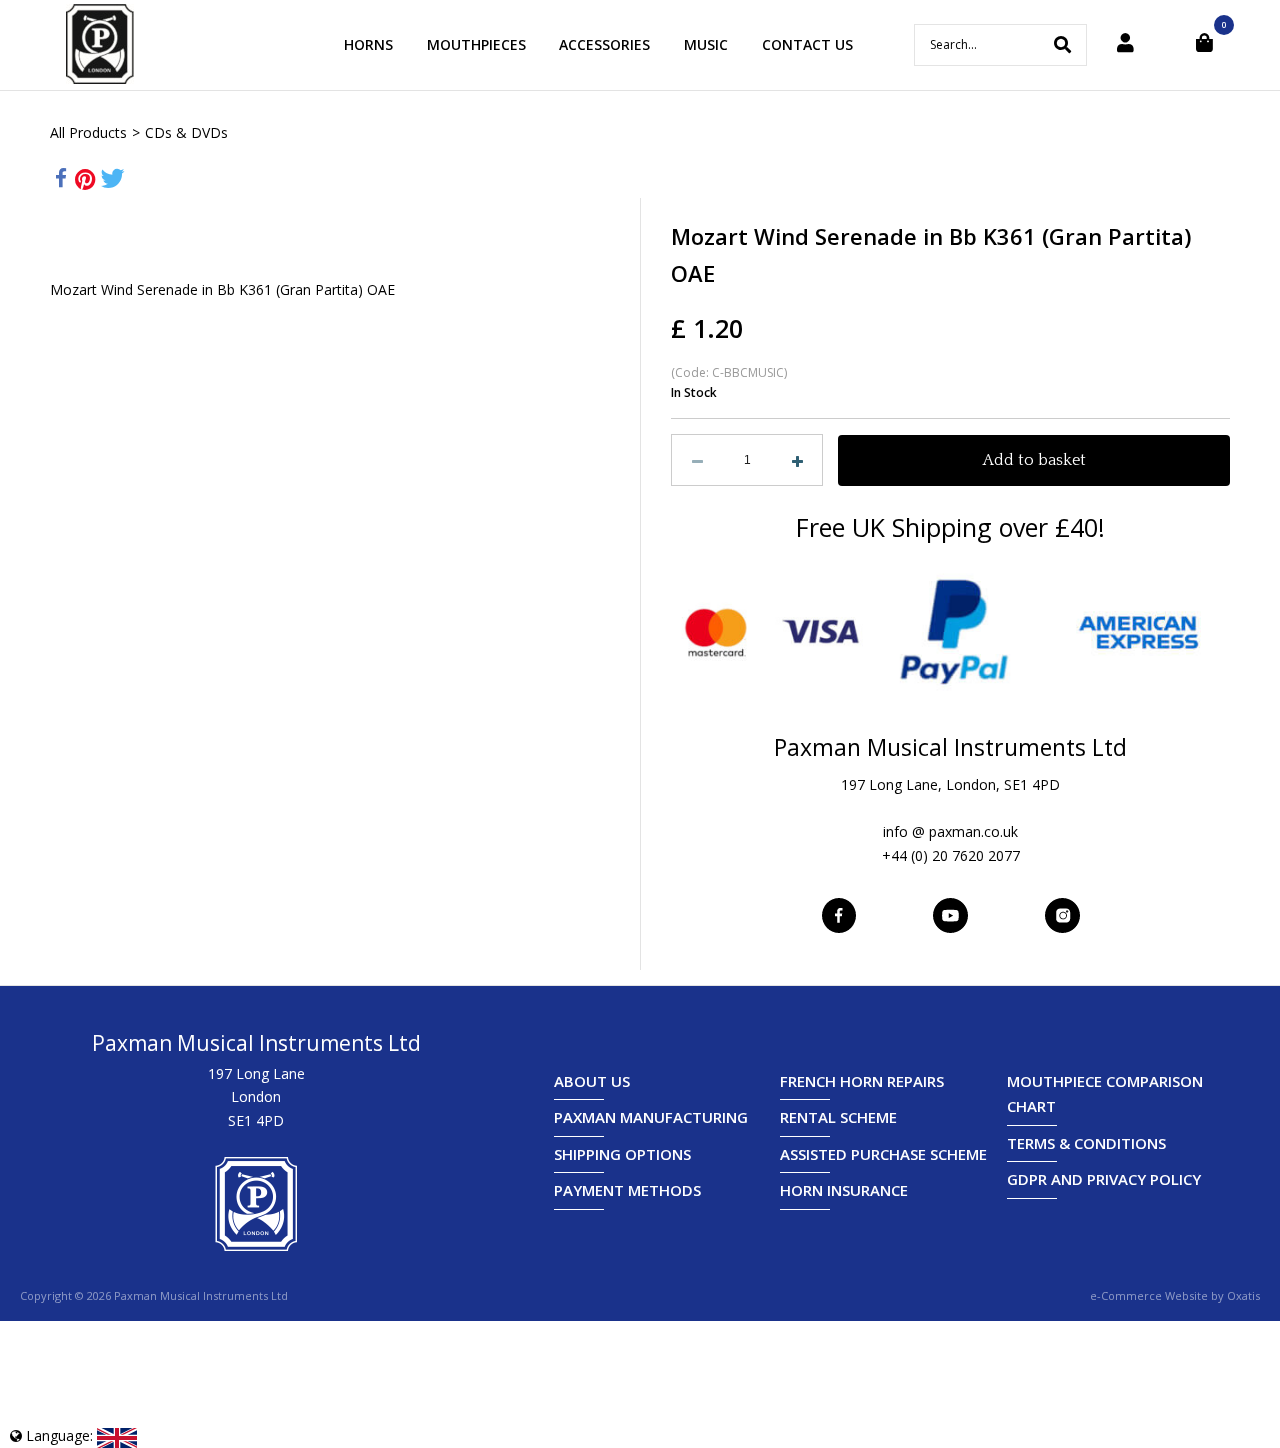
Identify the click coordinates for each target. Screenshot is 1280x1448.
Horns (368, 44)
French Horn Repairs (862, 1081)
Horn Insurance (844, 1190)
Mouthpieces (476, 44)
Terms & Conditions (1086, 1143)
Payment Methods (627, 1190)
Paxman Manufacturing (651, 1117)
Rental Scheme (838, 1117)
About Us (592, 1081)
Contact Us (807, 44)
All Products (88, 132)
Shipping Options (622, 1154)
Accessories (604, 44)
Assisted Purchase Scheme (883, 1154)
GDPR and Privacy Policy (1104, 1179)
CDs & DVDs (186, 132)
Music (706, 44)
